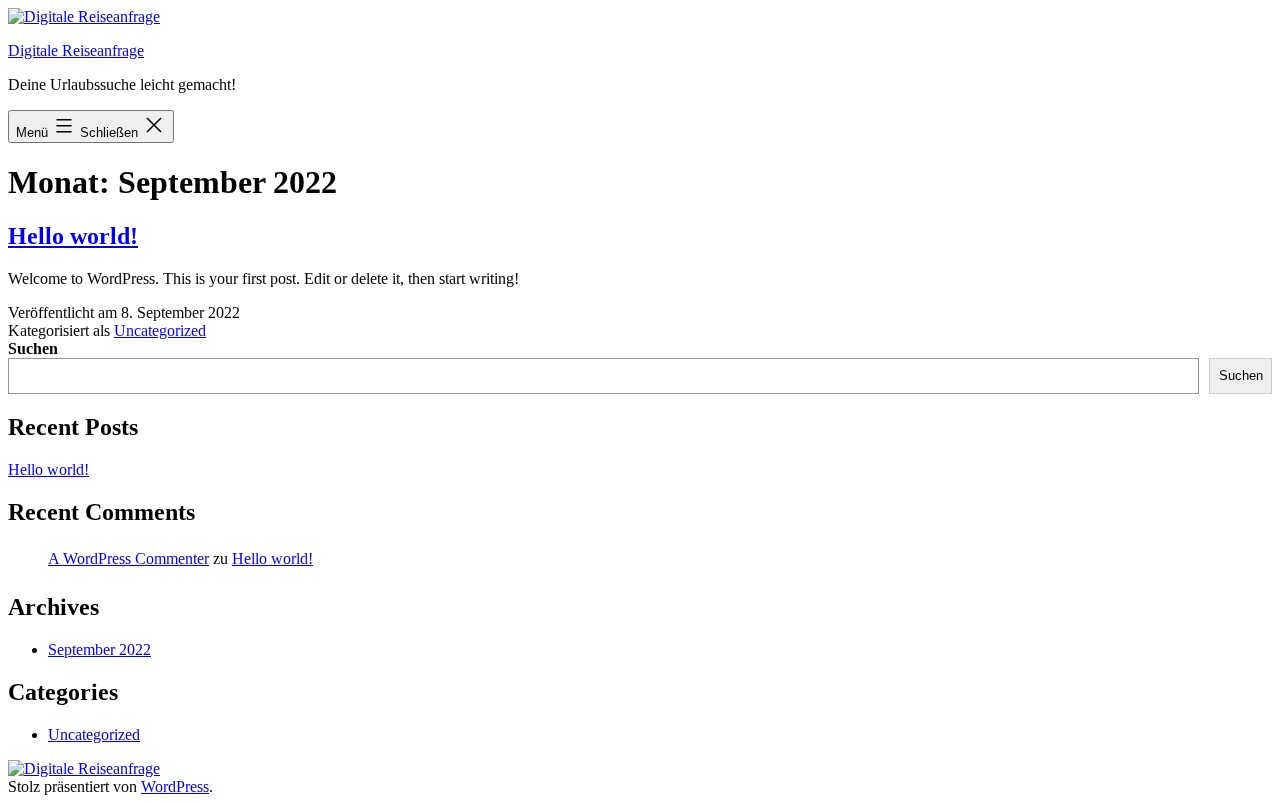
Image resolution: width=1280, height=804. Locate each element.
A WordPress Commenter (128, 558)
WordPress (175, 786)
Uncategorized (160, 330)
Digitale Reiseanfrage (76, 50)
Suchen (33, 348)
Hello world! (73, 236)
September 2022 (99, 649)
